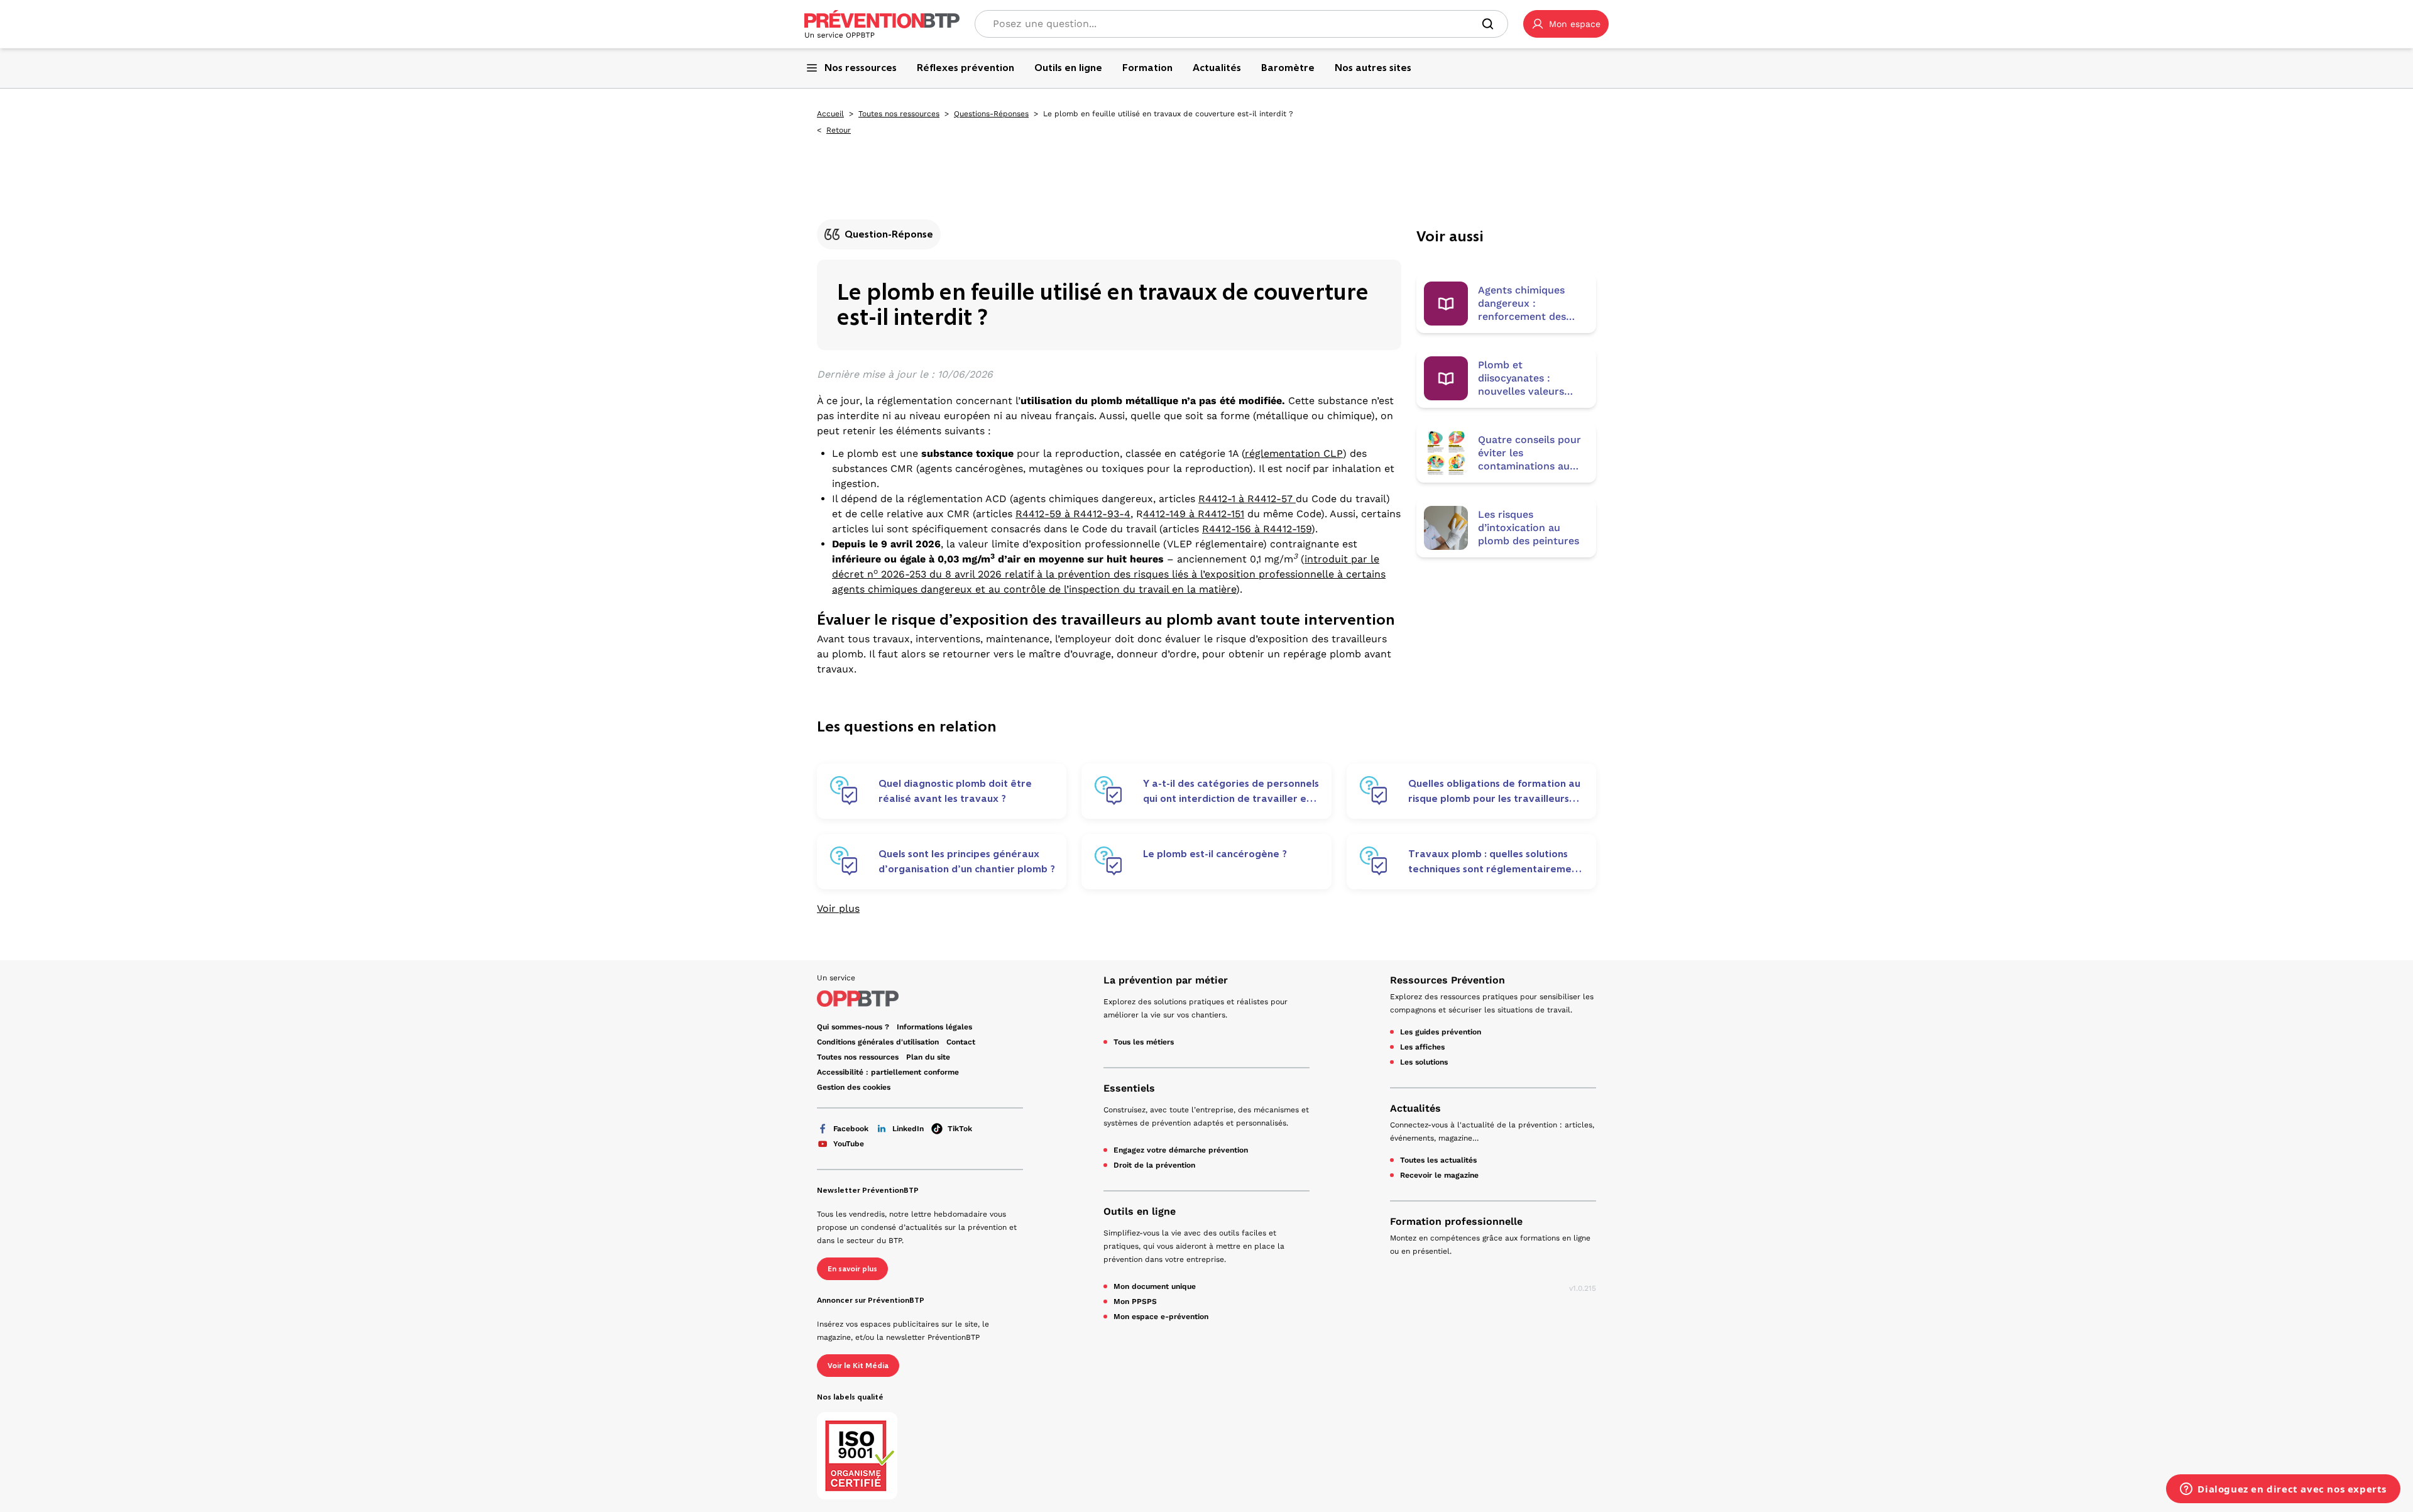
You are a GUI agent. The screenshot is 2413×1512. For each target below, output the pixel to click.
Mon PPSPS (1135, 1301)
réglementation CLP (1294, 453)
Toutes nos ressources (899, 114)
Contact (961, 1042)
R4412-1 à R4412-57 (1247, 499)
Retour (839, 130)
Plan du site (928, 1057)
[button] (1566, 24)
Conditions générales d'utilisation (878, 1042)
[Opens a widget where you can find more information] (2283, 1490)
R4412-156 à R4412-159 (1257, 529)
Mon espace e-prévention (1161, 1317)
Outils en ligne (1140, 1211)
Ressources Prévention (1447, 980)
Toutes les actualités (1438, 1160)
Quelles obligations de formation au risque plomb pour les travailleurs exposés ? (1494, 791)
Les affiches (1422, 1047)
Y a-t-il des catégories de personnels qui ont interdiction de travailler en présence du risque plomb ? (1231, 791)
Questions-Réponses (991, 114)
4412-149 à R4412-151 (1194, 514)
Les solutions (1424, 1062)
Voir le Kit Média (858, 1366)
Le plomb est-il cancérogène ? (1215, 854)
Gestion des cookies (854, 1087)
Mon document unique (1155, 1286)
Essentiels (1129, 1088)
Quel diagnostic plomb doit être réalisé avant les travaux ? (955, 791)
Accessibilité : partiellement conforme (888, 1072)
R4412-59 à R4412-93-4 (1073, 514)
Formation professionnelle (1456, 1221)
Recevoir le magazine (1439, 1175)
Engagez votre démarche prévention (1181, 1150)
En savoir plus (852, 1269)
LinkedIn (908, 1129)
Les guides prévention (1441, 1032)
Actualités (1415, 1108)
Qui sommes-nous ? (853, 1027)
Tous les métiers (1144, 1042)
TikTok (960, 1129)
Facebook (851, 1129)
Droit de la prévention (1154, 1165)
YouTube (849, 1144)
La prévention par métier (1166, 980)
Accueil (830, 114)
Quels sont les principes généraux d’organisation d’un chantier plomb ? (967, 861)
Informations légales (934, 1027)
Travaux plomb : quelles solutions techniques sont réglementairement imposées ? (1495, 862)
